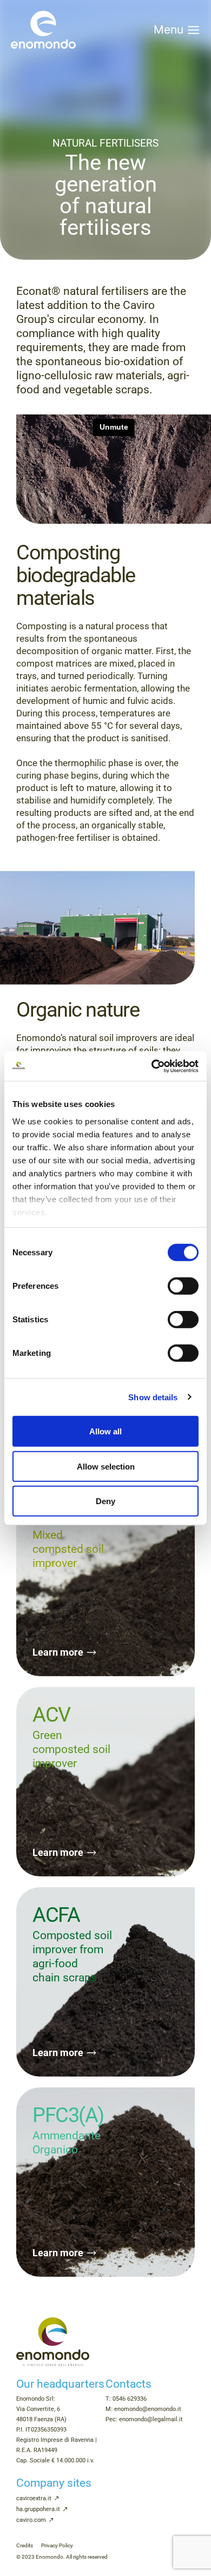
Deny (105, 1501)
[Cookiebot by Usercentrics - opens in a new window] (152, 1066)
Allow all (105, 1431)
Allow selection (106, 1466)
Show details (153, 1397)
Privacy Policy (57, 2545)
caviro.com (31, 2520)
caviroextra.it (34, 2498)
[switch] (183, 1286)
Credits (25, 2545)
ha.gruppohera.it (38, 2509)
